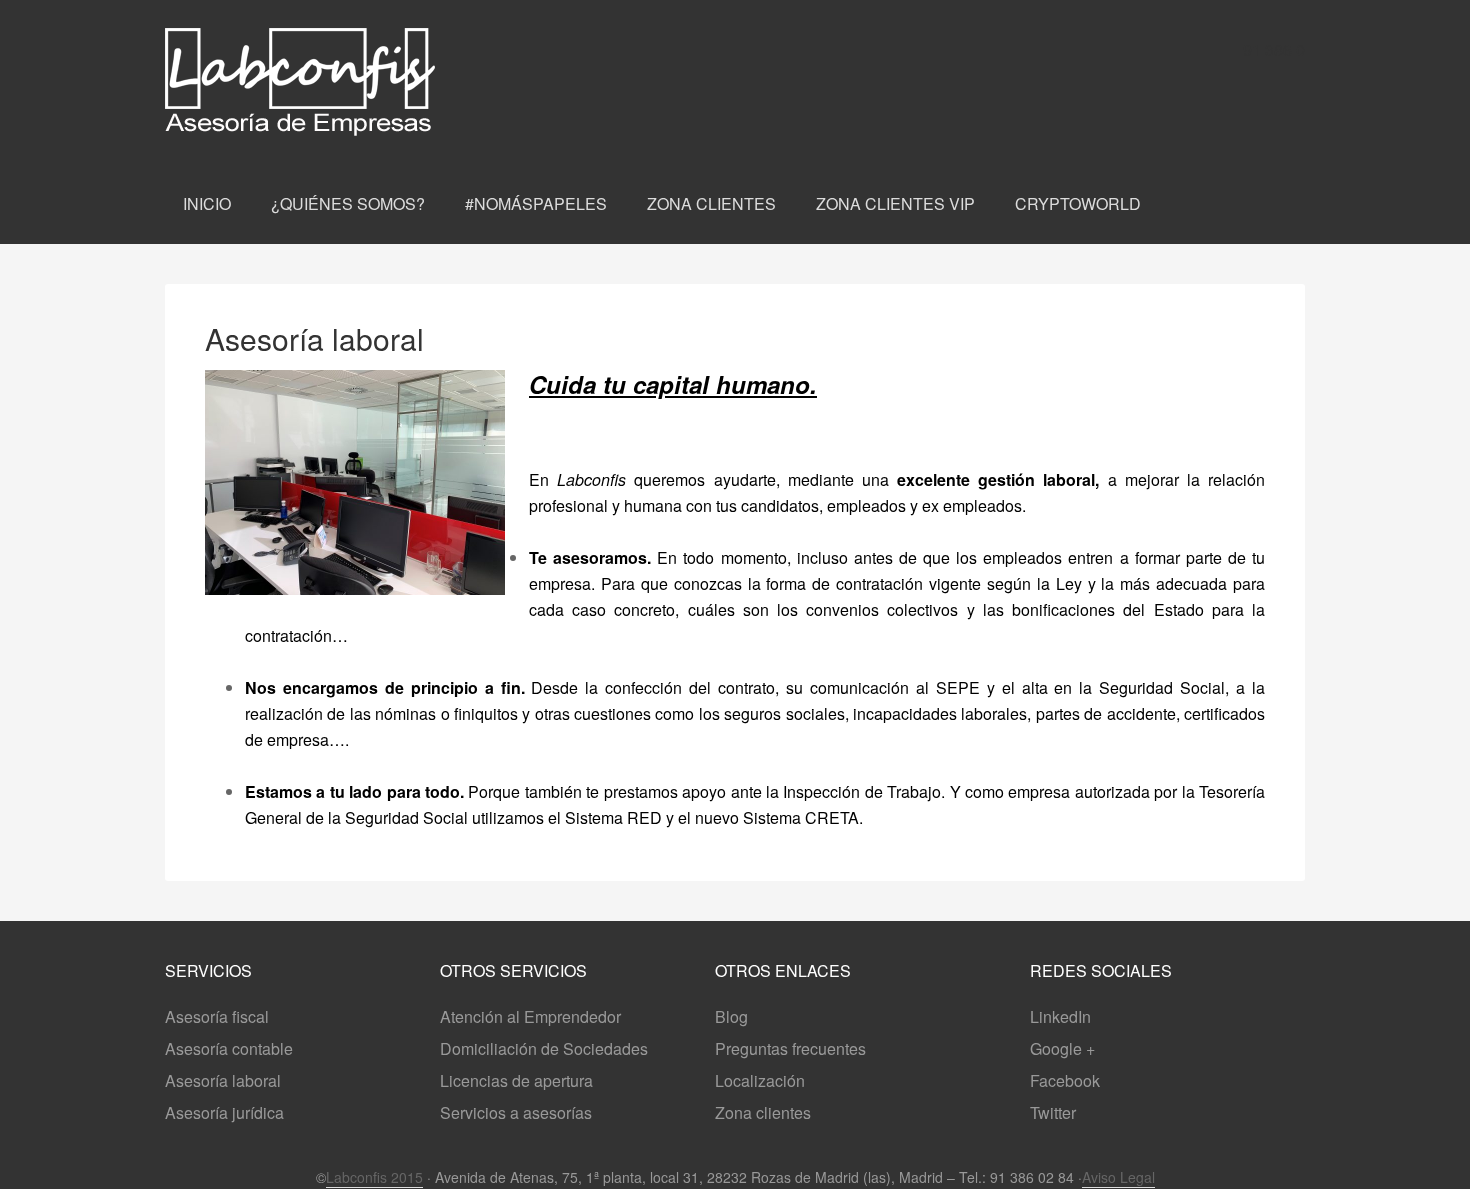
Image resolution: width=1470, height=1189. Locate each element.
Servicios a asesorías (516, 1112)
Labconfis (375, 82)
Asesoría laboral (223, 1080)
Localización (760, 1080)
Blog (731, 1016)
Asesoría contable (229, 1048)
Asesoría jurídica (224, 1112)
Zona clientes (763, 1112)
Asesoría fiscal (217, 1016)
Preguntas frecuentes (790, 1048)
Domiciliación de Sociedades (544, 1048)
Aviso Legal (1118, 1177)
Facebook (1065, 1080)
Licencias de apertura (516, 1080)
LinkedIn (1060, 1016)
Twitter (1053, 1112)
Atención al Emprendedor (530, 1016)
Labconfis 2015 (374, 1177)
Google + (1062, 1048)
